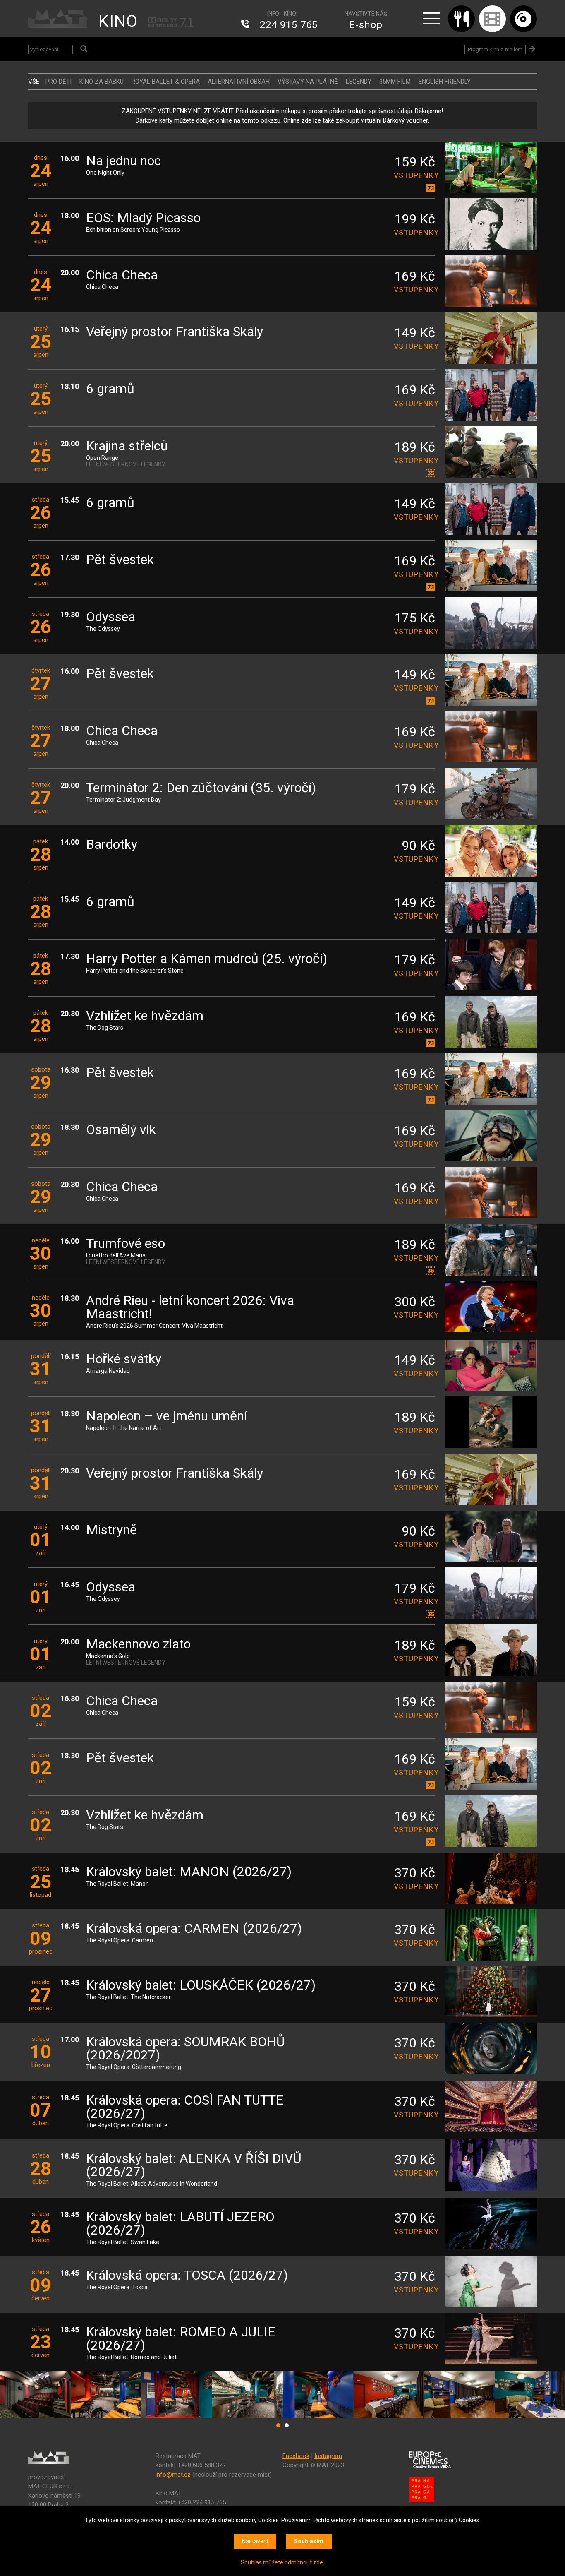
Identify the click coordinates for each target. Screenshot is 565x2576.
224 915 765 (289, 25)
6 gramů (110, 389)
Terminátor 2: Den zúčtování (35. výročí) (201, 788)
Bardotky (112, 845)
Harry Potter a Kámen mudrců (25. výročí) (207, 959)
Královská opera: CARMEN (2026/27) (194, 1929)
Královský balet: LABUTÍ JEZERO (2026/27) (180, 2224)
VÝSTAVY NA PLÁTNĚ (308, 82)
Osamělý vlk (121, 1130)
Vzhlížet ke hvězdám (145, 1016)
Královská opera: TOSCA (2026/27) (187, 2276)
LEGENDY (359, 82)
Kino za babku (102, 82)
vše (34, 82)
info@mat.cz (173, 2475)
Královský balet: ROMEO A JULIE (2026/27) (181, 2339)
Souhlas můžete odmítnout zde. (282, 2562)
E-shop (366, 25)
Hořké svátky (124, 1359)
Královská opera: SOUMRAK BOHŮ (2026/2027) (186, 2049)
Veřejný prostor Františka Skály (175, 332)
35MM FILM (395, 82)
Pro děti (59, 82)
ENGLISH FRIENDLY (445, 82)
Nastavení (255, 2541)
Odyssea (111, 617)
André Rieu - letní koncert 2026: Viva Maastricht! (190, 1308)
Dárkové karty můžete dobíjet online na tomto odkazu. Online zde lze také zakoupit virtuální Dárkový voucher (282, 120)
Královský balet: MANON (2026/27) (189, 1872)
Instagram (328, 2456)
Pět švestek (120, 560)
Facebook (296, 2456)
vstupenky (414, 175)
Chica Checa (122, 275)
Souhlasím (309, 2541)
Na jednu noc (123, 161)
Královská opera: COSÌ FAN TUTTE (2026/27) (185, 2107)
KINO (118, 21)
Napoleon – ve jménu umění (166, 1417)
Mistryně (111, 1530)
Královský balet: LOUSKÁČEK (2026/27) (201, 1986)
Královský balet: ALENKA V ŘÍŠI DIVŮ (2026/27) (194, 2166)
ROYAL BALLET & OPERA (166, 82)
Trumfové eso (126, 1244)
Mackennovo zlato (138, 1645)
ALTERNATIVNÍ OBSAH (239, 82)
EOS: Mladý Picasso (143, 218)
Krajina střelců (127, 446)
